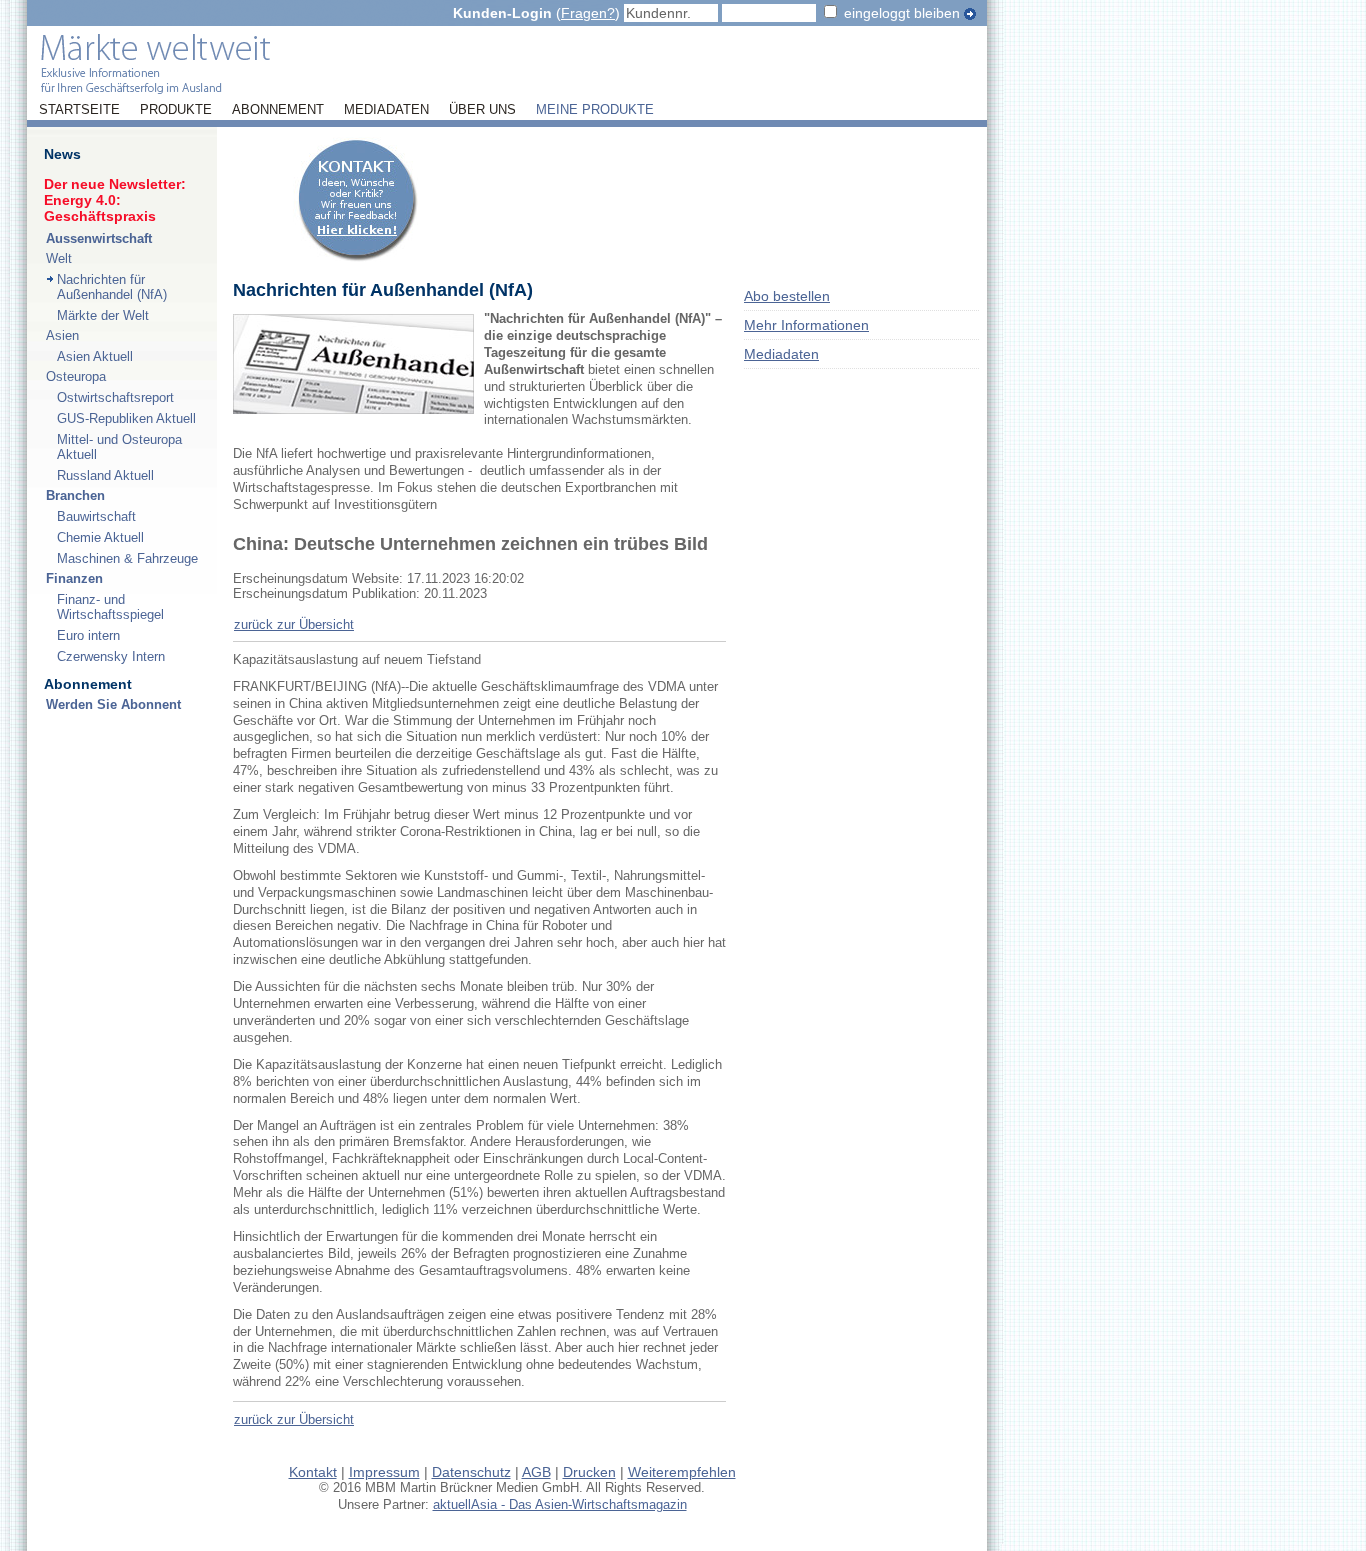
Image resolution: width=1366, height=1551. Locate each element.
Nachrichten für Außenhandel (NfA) (112, 287)
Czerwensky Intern (111, 656)
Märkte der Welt (103, 315)
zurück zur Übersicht (294, 624)
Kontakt (313, 1472)
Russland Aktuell (105, 475)
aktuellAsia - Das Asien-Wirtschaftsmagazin (560, 1504)
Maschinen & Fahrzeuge (127, 558)
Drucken (589, 1472)
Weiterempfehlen (682, 1472)
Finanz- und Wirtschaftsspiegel (110, 607)
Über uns (482, 110)
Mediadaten (386, 110)
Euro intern (88, 635)
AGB (536, 1472)
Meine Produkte (595, 110)
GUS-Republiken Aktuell (126, 418)
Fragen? (588, 13)
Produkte (176, 110)
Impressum (384, 1472)
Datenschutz (471, 1472)
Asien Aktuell (95, 356)
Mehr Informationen (806, 325)
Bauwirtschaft (96, 516)
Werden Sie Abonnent (113, 704)
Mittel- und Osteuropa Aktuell (119, 447)
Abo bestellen (787, 296)
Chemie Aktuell (100, 537)
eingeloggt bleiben (902, 13)
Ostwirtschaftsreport (115, 397)
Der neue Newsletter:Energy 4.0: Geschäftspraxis (115, 200)
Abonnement (278, 110)
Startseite (79, 110)
